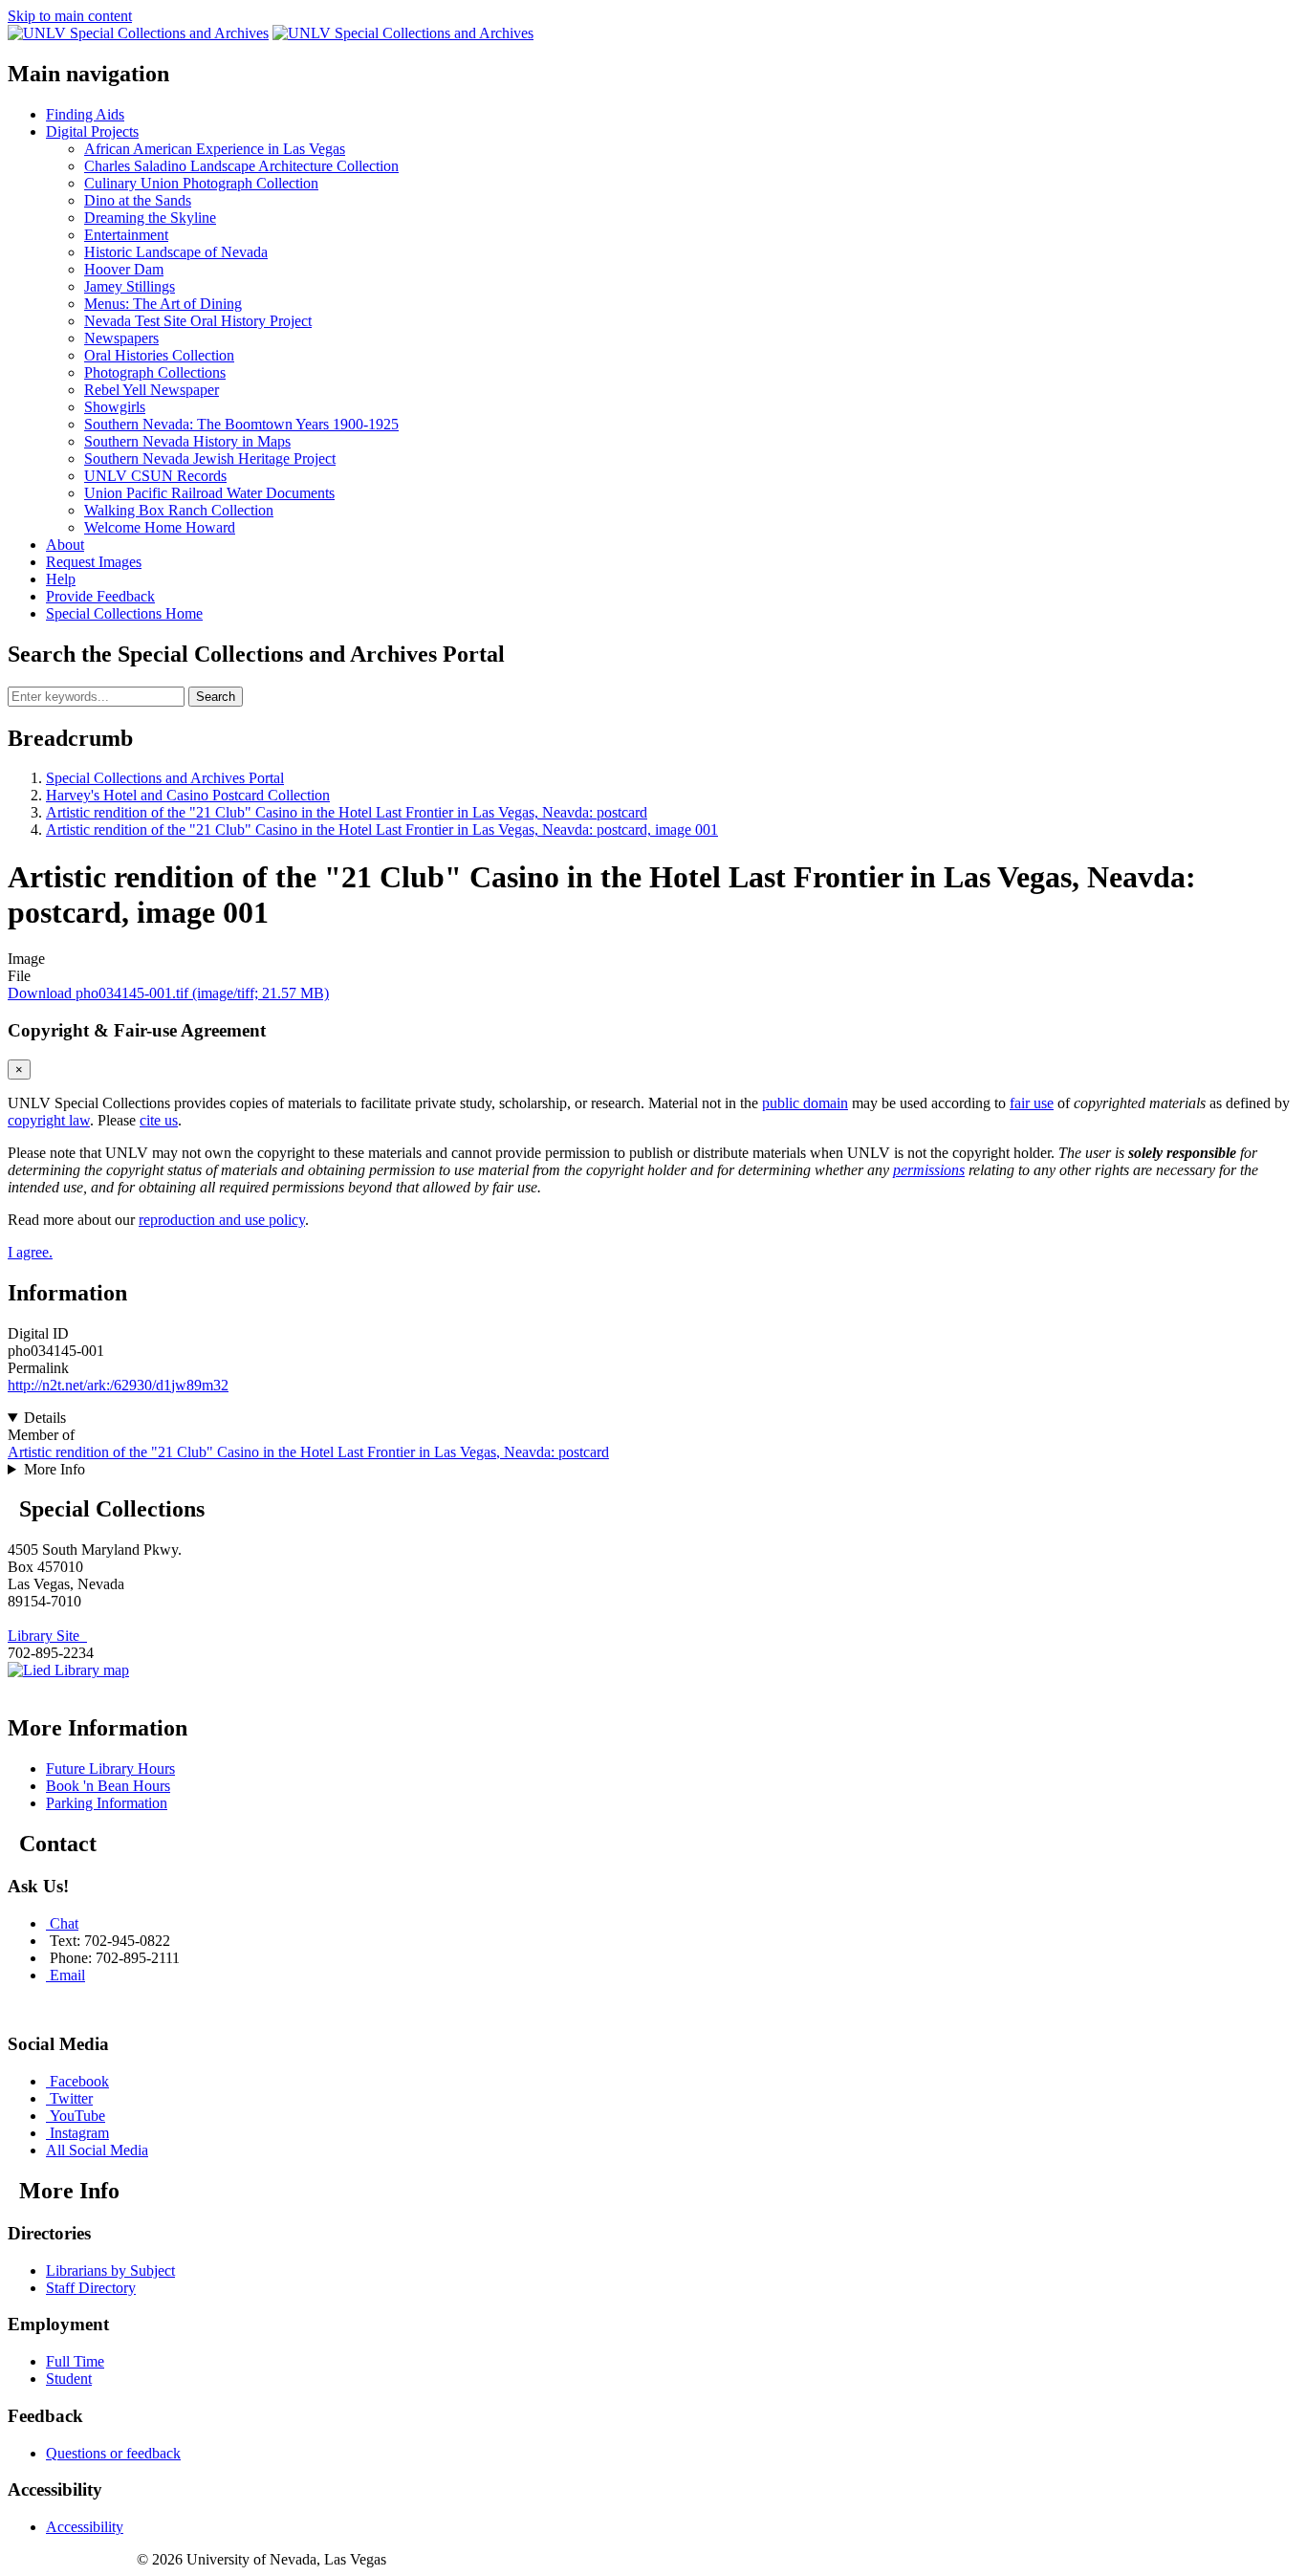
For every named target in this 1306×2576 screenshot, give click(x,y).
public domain (805, 1103)
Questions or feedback (113, 2453)
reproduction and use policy (222, 1220)
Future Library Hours (110, 1768)
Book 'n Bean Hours (108, 1786)
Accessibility (85, 2527)
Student (69, 2379)
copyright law (49, 1120)
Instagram (79, 2133)
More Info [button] (54, 1469)
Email (67, 1975)
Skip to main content (70, 16)
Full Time (75, 2361)
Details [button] (45, 1418)
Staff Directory (91, 2288)
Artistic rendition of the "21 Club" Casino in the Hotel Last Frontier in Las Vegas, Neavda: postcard (347, 812)
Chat (64, 1923)
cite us (159, 1120)
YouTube (77, 2116)
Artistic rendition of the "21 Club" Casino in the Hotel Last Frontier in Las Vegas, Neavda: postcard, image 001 (382, 830)
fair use (1032, 1103)
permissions (929, 1170)
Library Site (47, 1636)
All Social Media (97, 2150)
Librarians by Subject (110, 2270)
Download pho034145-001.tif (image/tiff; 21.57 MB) (168, 993)
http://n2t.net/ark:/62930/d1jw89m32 (118, 1385)
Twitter (71, 2098)
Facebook (79, 2081)
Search (216, 697)
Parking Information (107, 1803)
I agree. (30, 1252)
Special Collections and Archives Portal (165, 778)
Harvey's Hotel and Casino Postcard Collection (188, 795)
